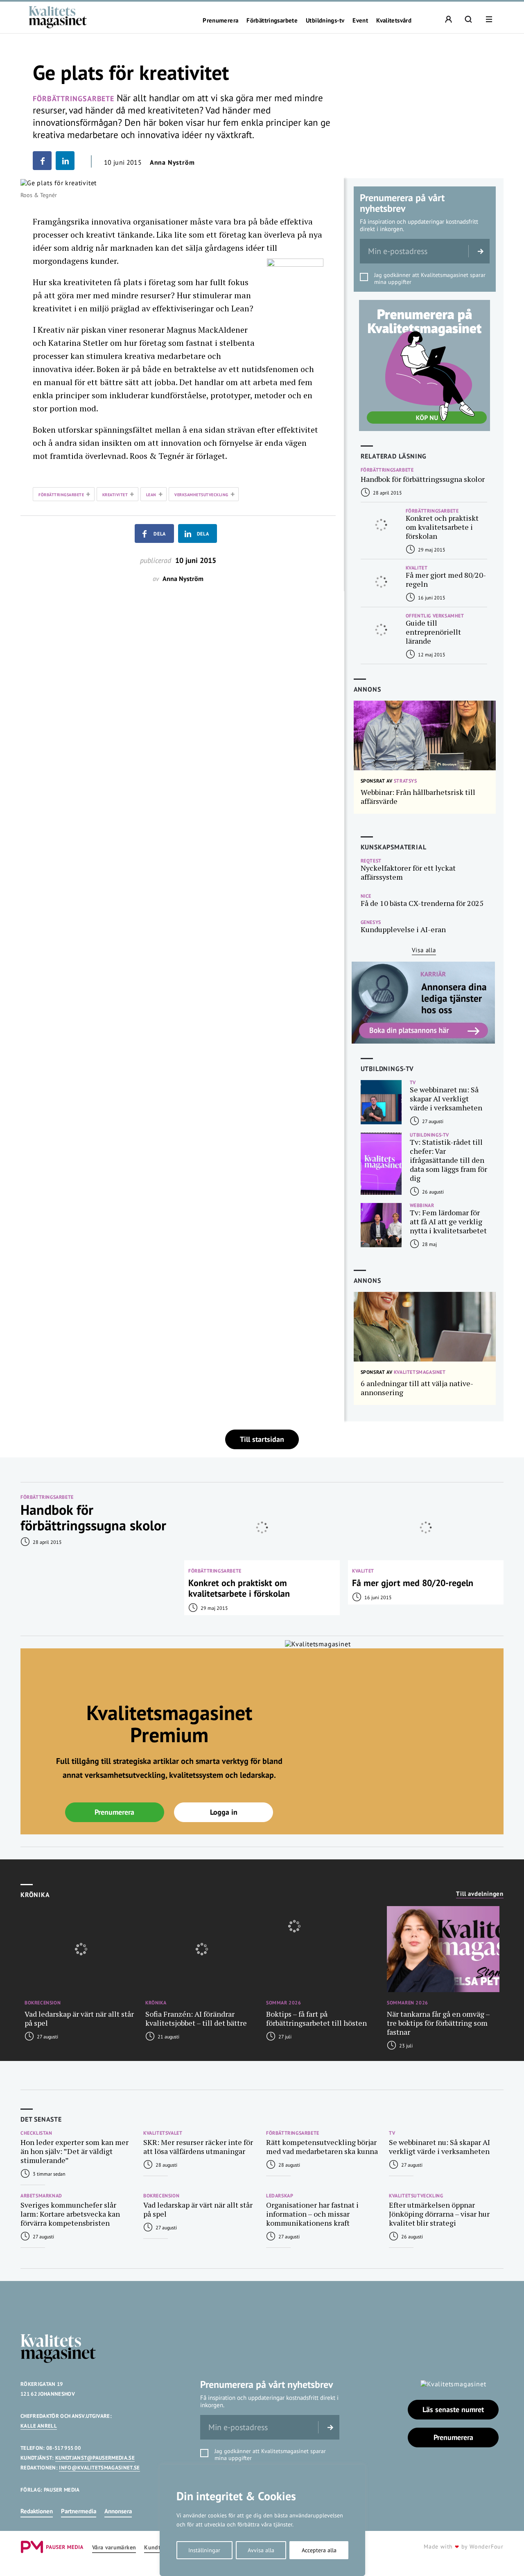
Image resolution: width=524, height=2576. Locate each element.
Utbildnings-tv (325, 20)
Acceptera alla (319, 2550)
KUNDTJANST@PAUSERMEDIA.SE (95, 2458)
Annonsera (118, 2511)
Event (360, 20)
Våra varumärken (114, 2548)
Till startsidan (262, 1439)
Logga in (224, 1812)
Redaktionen (37, 2511)
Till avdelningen (480, 1894)
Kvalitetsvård (394, 20)
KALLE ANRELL (39, 2426)
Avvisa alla (261, 2550)
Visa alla (424, 950)
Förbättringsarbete (272, 20)
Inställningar (204, 2550)
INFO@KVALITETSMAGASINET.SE (99, 2468)
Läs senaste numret (453, 2409)
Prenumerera (220, 20)
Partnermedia (79, 2511)
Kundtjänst (159, 2548)
